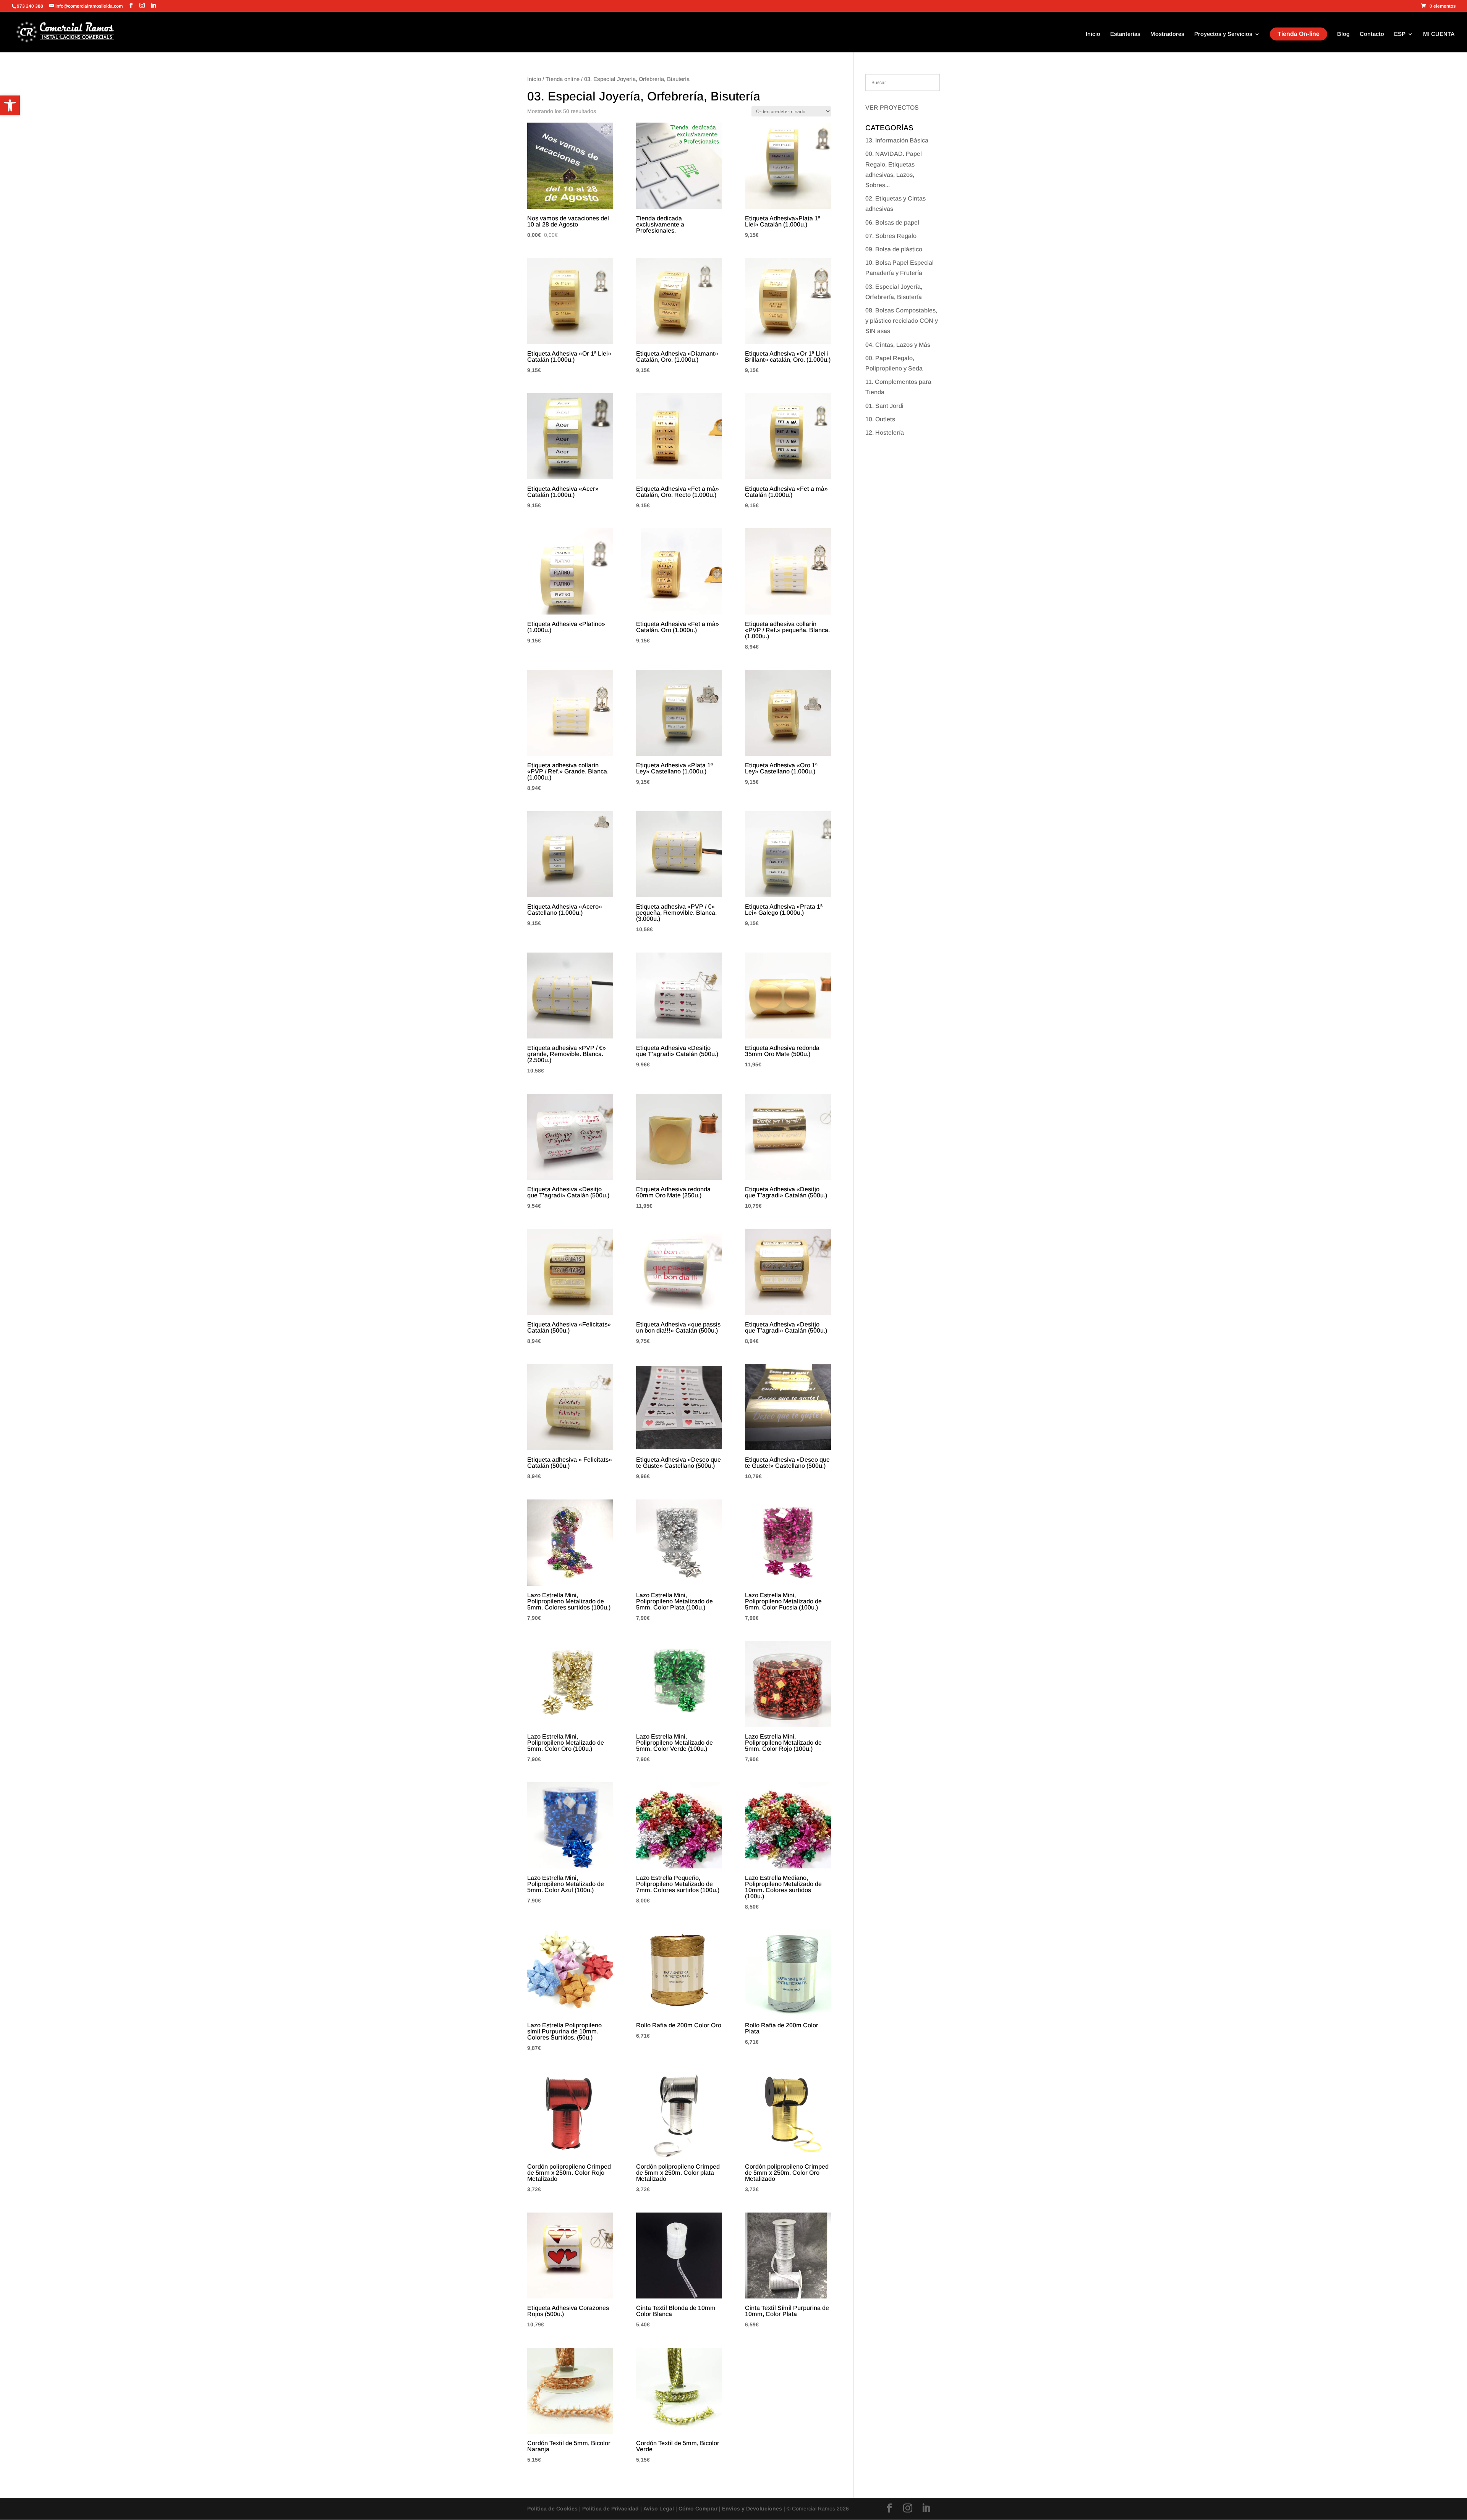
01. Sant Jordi (884, 406)
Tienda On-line (1299, 34)
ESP (1400, 34)
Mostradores (1167, 34)
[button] (10, 105)
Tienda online (563, 79)
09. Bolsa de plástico (894, 249)
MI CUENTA (1439, 34)
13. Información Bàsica (897, 140)
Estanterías (1125, 34)
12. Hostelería (885, 433)
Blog (1343, 34)
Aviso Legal (659, 2509)
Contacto (1372, 34)
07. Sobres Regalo (891, 236)
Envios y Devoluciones (752, 2509)
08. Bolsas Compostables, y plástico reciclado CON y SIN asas (902, 321)
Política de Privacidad (610, 2509)
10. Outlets (880, 419)
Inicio (1093, 34)
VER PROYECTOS (892, 108)
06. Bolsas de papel (892, 222)
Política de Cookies (552, 2509)
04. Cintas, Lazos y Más (898, 345)
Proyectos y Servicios (1223, 34)
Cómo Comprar (698, 2509)
